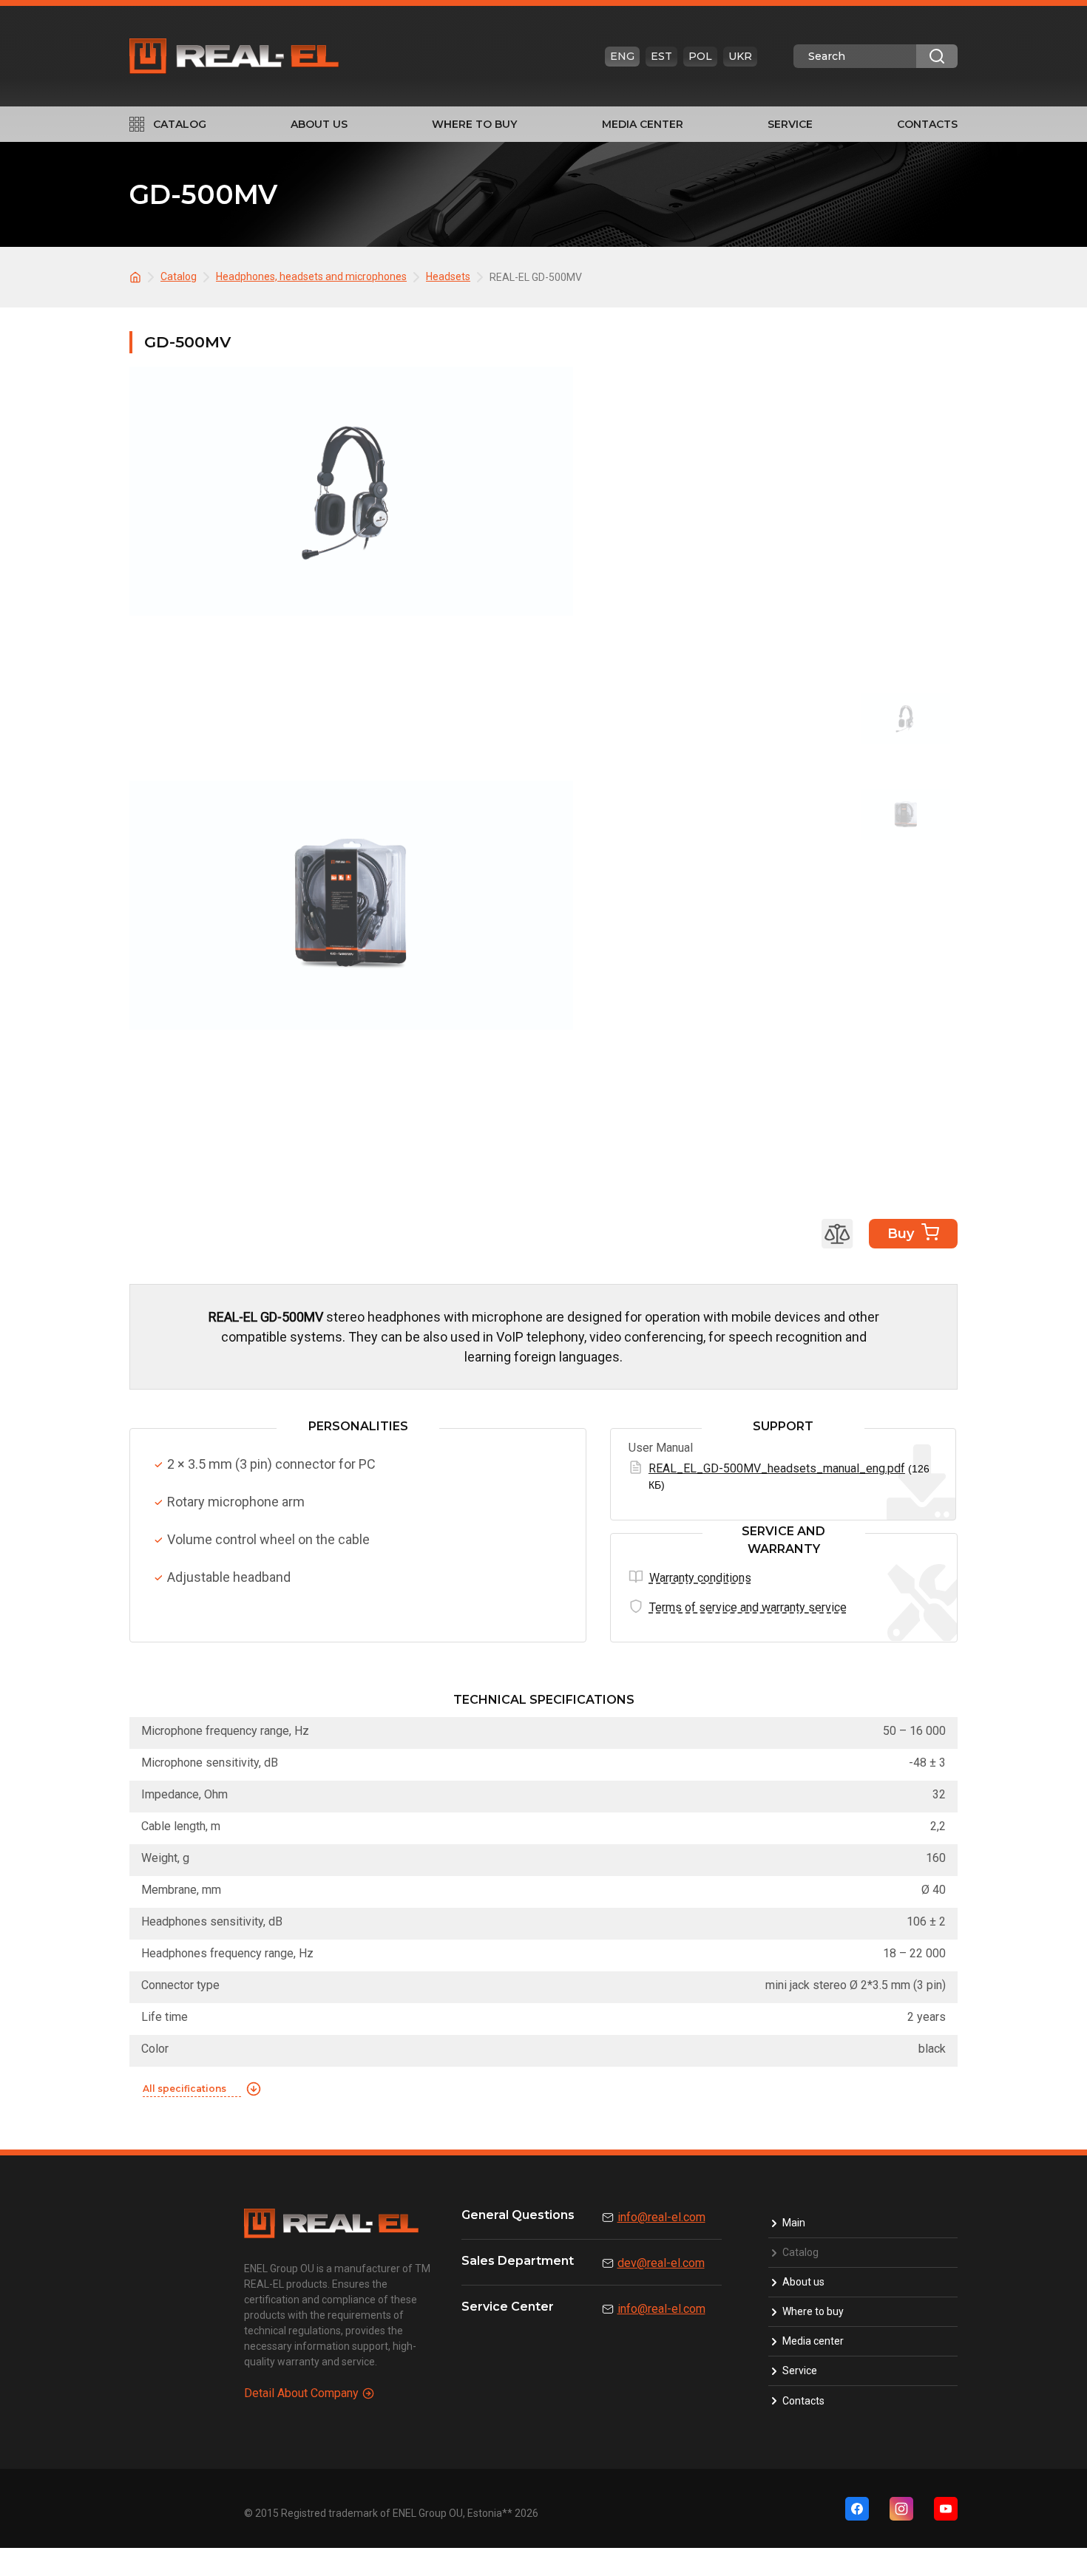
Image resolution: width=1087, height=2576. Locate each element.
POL (700, 56)
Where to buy (474, 124)
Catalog (180, 124)
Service (790, 124)
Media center (643, 124)
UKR (740, 56)
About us (319, 124)
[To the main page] (138, 276)
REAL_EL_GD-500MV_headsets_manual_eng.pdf (777, 1468)
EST (661, 56)
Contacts (927, 124)
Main (794, 2223)
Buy (901, 1234)
